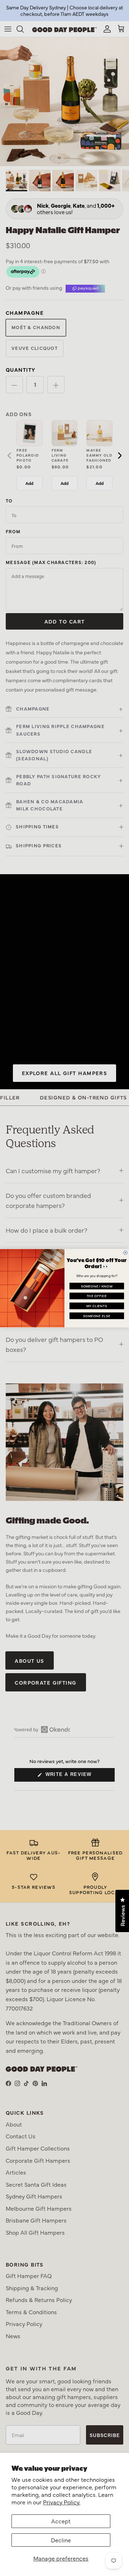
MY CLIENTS (97, 1305)
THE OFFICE (97, 1296)
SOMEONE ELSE (97, 1315)
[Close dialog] (125, 1253)
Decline (61, 2540)
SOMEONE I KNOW (97, 1286)
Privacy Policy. (62, 2502)
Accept (61, 2521)
